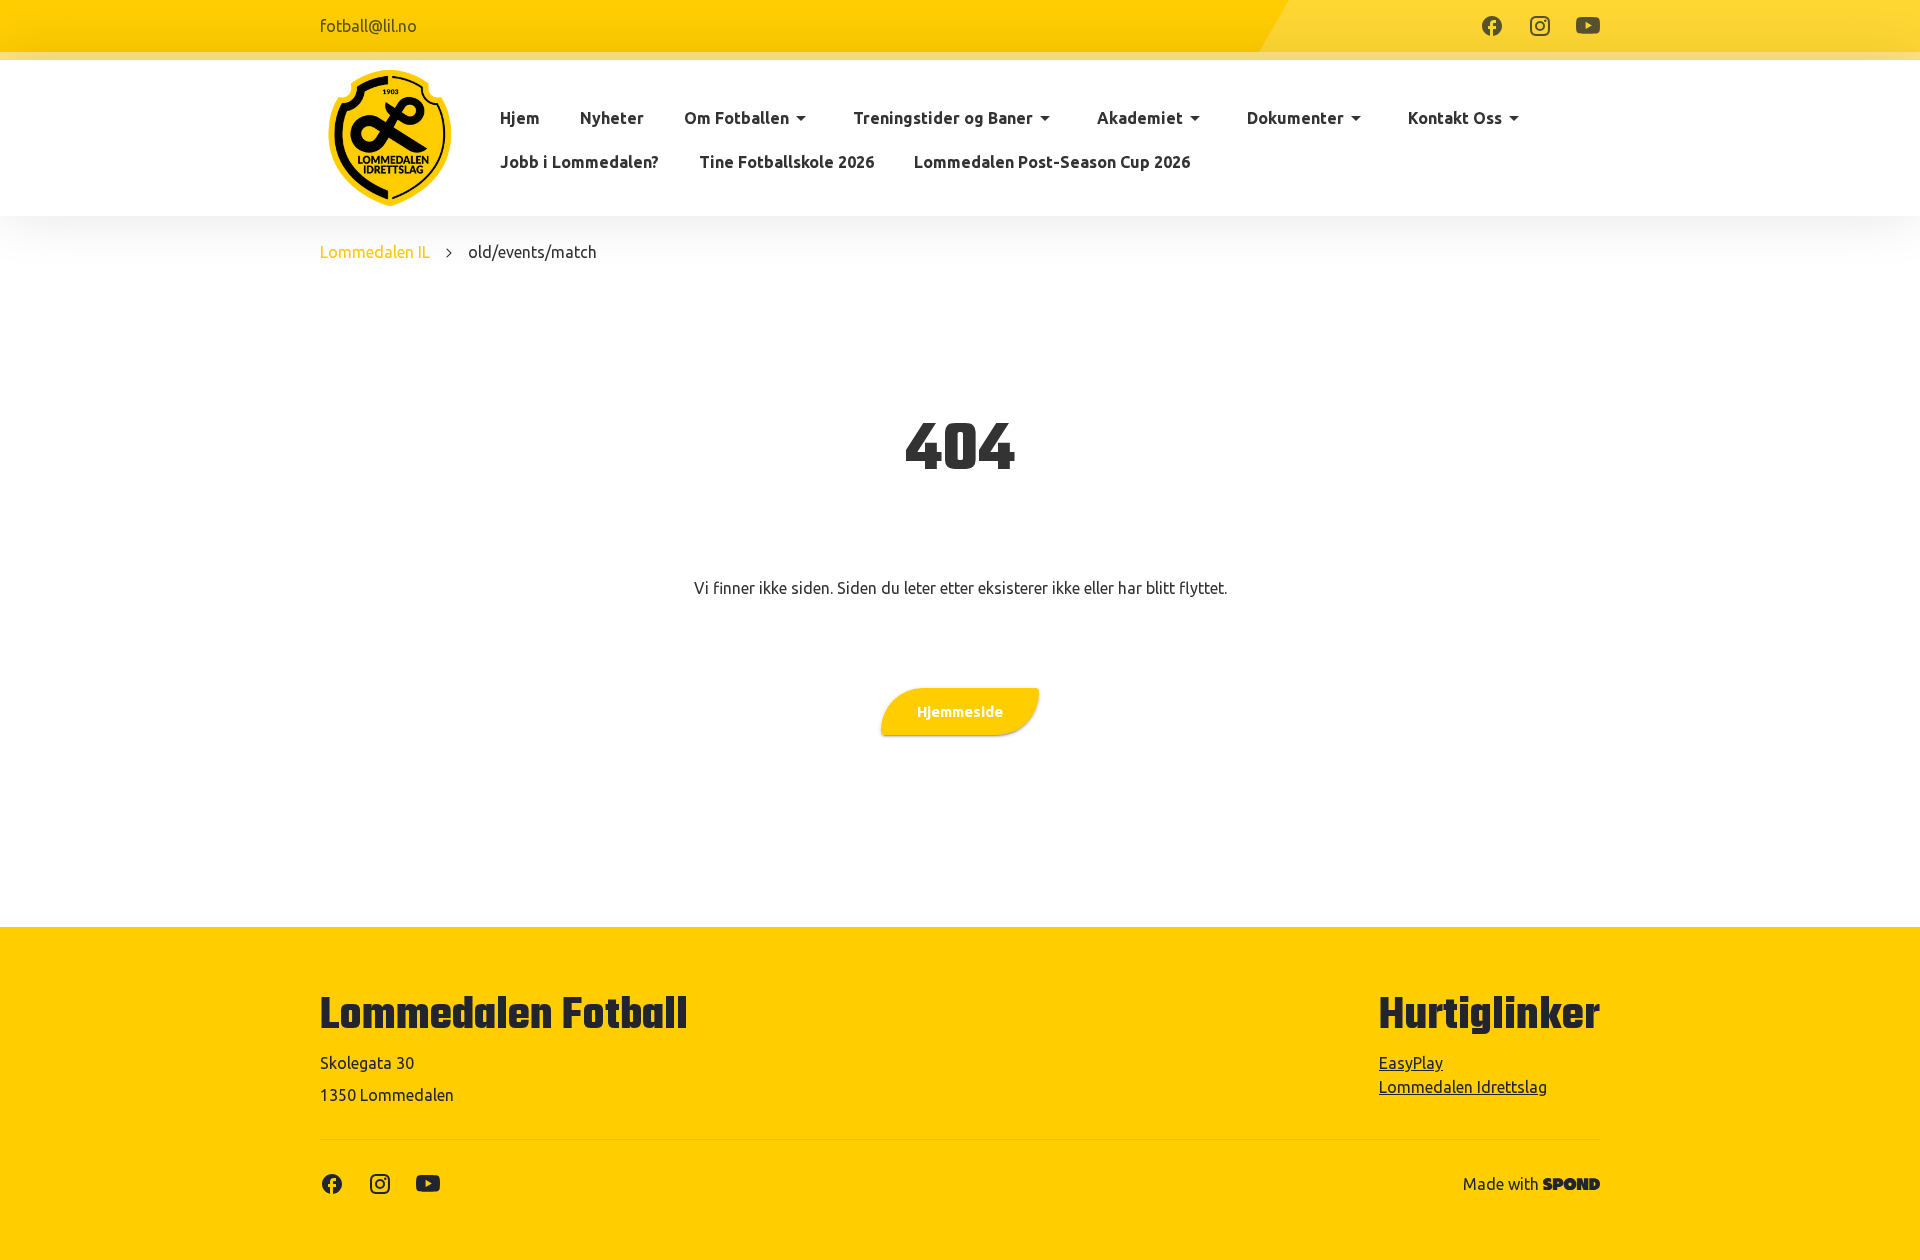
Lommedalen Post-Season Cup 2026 (1052, 162)
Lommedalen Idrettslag (1463, 1087)
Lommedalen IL (375, 252)
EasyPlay (1411, 1063)
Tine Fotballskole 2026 (786, 162)
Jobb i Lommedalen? (579, 162)
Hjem (520, 118)
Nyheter (612, 118)
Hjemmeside (960, 711)
